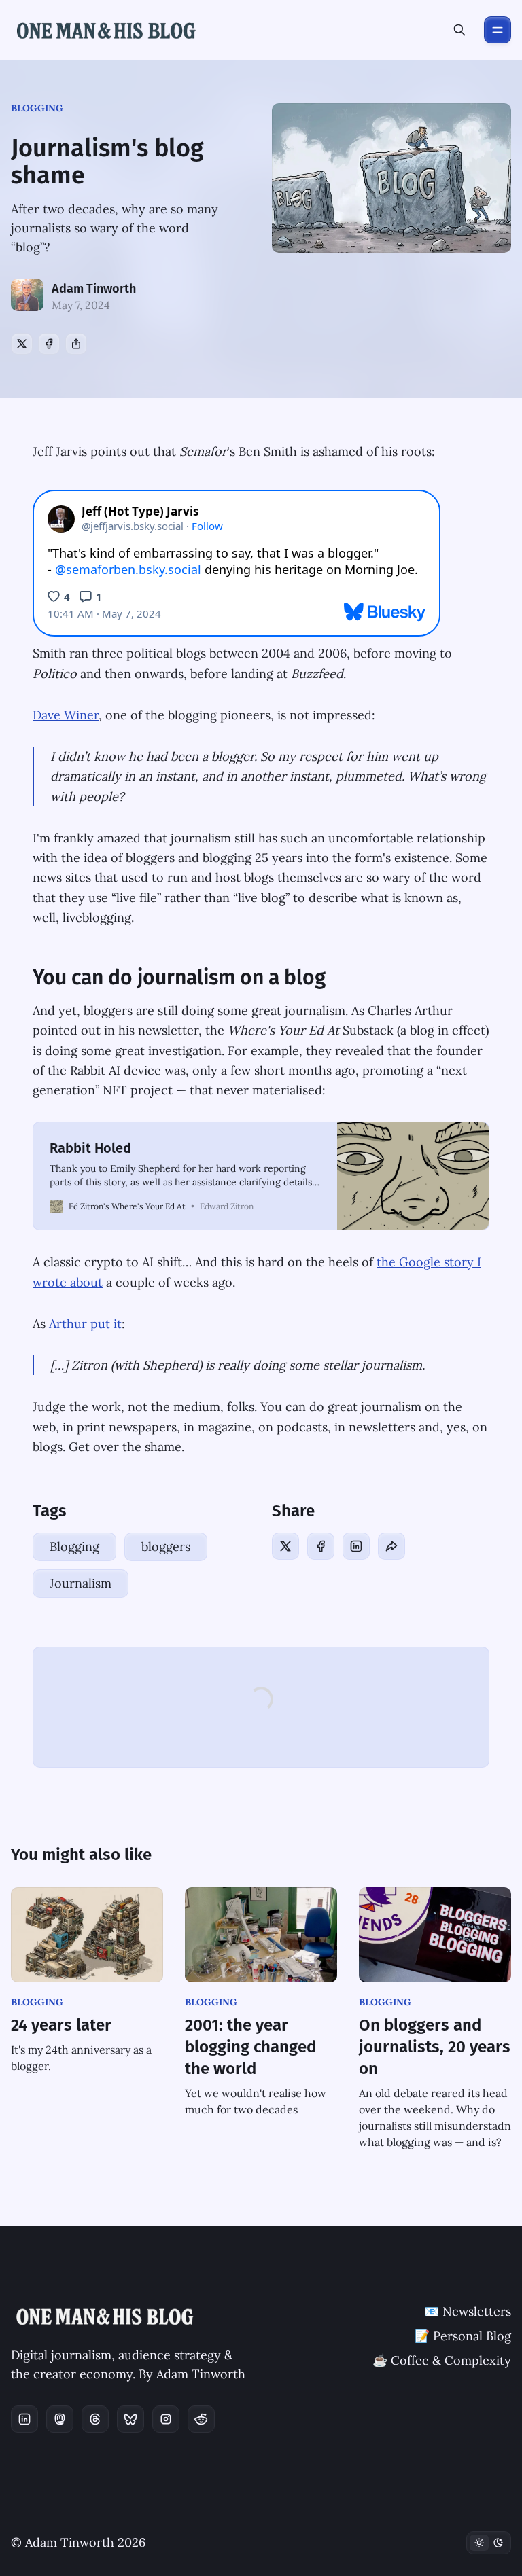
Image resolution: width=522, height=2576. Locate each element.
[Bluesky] (130, 2419)
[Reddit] (201, 2419)
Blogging (37, 108)
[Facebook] (49, 344)
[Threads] (95, 2419)
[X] (22, 344)
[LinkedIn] (356, 1546)
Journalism (81, 1583)
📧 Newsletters (468, 2311)
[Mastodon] (60, 2419)
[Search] (459, 30)
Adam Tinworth (94, 289)
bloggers (166, 1546)
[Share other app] (76, 344)
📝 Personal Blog (463, 2336)
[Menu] (498, 30)
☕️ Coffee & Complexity (442, 2360)
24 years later (61, 2025)
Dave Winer (66, 715)
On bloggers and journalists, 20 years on (435, 2047)
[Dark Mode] (489, 2543)
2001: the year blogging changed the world (250, 2047)
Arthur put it (85, 1324)
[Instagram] (166, 2419)
